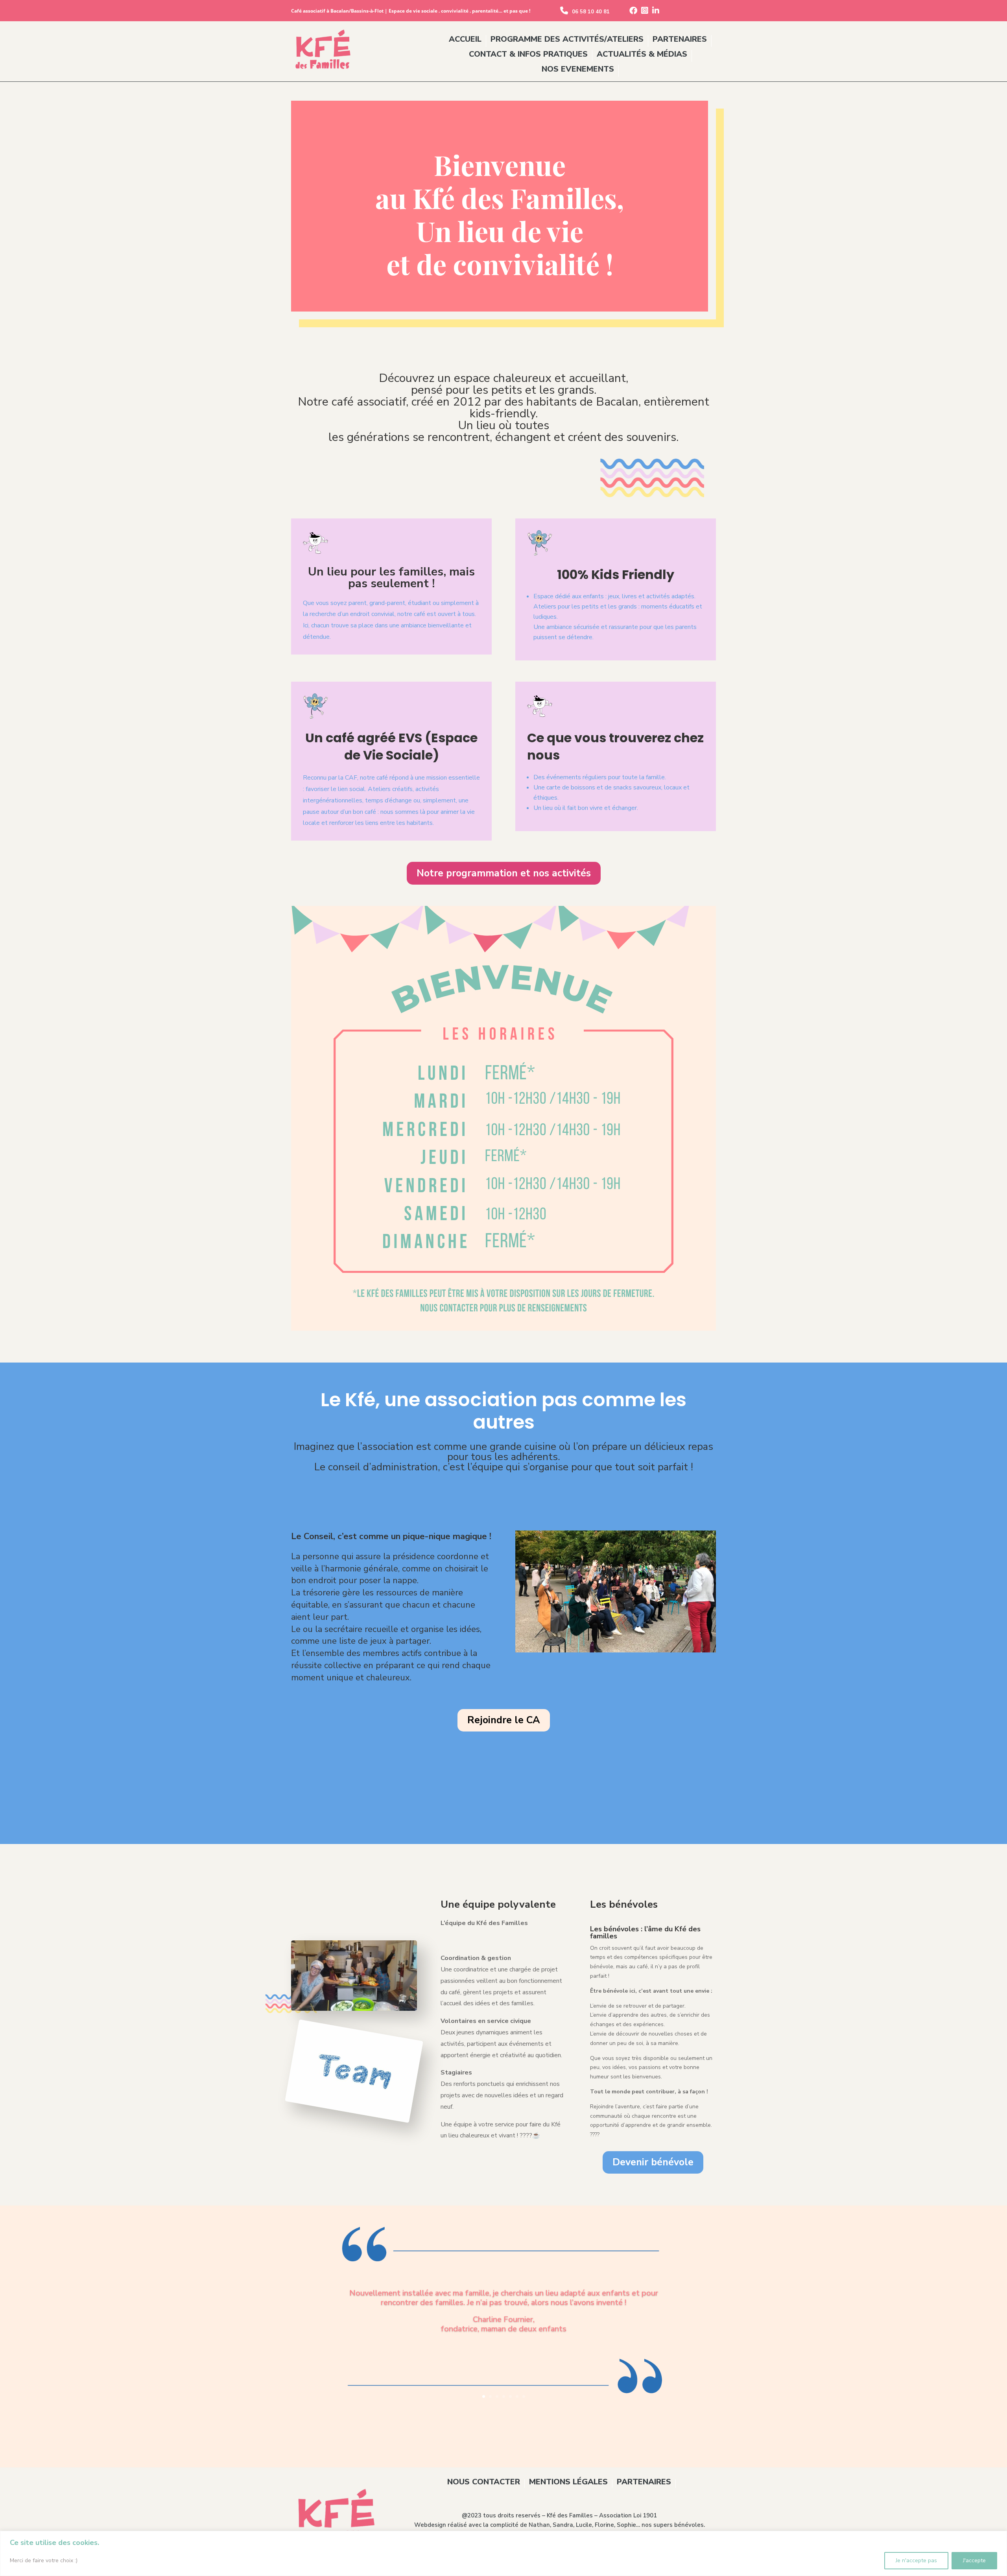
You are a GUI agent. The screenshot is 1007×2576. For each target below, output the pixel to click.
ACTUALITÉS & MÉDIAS (642, 55)
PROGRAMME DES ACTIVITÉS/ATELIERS (567, 40)
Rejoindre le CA (504, 1720)
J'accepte (974, 2560)
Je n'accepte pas (916, 2560)
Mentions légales (568, 2483)
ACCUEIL (465, 40)
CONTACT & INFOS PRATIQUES (528, 55)
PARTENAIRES (680, 40)
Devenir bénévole (653, 2162)
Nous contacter (484, 2483)
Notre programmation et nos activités (504, 873)
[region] (503, 2553)
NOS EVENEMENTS (578, 70)
